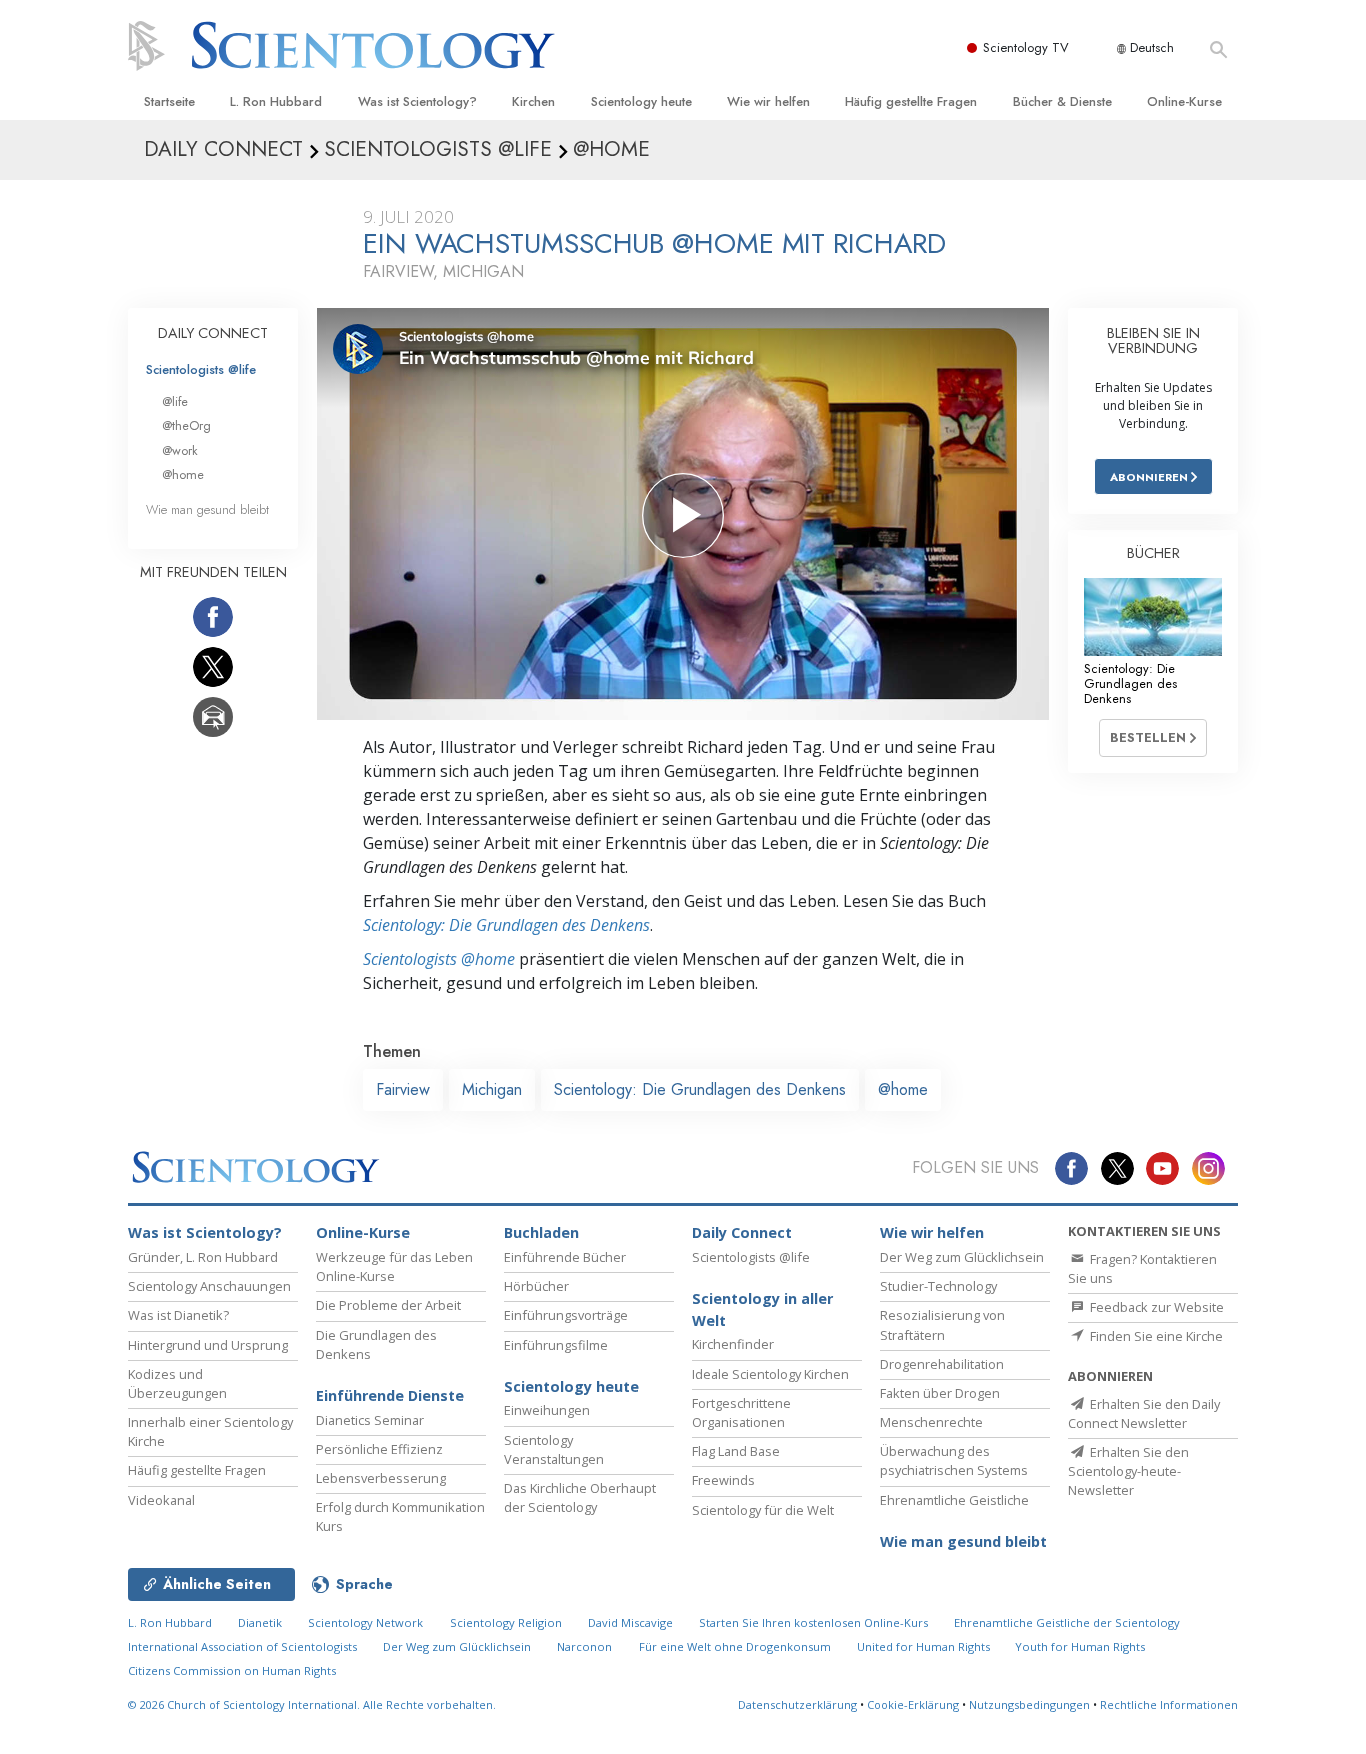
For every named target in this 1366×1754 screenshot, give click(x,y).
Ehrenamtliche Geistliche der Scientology (1067, 1622)
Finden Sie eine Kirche (1155, 1336)
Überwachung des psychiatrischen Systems (954, 1460)
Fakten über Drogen (940, 1393)
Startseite (169, 101)
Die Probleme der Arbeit (388, 1305)
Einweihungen (547, 1410)
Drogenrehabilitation (942, 1364)
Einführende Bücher (565, 1257)
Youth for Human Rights (1080, 1646)
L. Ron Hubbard (276, 101)
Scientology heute (641, 101)
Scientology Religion (506, 1622)
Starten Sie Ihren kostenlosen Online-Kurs (813, 1622)
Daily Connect (742, 1232)
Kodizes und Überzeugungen (177, 1383)
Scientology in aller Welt (762, 1309)
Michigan (492, 1089)
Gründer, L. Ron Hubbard (203, 1257)
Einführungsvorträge (566, 1315)
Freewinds (723, 1480)
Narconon (584, 1646)
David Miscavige (630, 1622)
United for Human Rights (925, 1646)
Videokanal (161, 1500)
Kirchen (533, 101)
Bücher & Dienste (1062, 101)
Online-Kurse (1184, 101)
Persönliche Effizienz (379, 1449)
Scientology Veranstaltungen (554, 1449)
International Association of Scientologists (242, 1646)
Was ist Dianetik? (178, 1315)
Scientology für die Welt (763, 1510)
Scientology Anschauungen (209, 1286)
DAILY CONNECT (213, 333)
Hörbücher (536, 1286)
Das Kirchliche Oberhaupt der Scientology (580, 1497)
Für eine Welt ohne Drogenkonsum (735, 1646)
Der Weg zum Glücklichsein (962, 1257)
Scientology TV (1026, 47)
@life (175, 401)
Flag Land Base (736, 1451)
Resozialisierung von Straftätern (942, 1324)
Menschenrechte (931, 1422)
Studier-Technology (938, 1286)
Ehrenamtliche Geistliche (954, 1500)
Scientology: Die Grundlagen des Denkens (506, 925)
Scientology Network (365, 1622)
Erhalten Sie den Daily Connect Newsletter (1144, 1413)
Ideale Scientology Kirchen (770, 1374)
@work (180, 450)
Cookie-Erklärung (913, 1704)
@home (903, 1089)
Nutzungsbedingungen (1029, 1704)
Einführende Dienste (390, 1395)
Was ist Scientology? (417, 101)
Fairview (403, 1089)
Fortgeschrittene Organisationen (741, 1412)
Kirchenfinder (733, 1344)
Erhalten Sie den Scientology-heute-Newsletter (1128, 1471)
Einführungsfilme (556, 1345)
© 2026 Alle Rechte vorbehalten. (312, 1704)
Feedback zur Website (1155, 1307)
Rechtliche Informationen (1169, 1704)
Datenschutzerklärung (797, 1704)
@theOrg (186, 425)
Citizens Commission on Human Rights (232, 1670)
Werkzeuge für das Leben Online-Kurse (394, 1266)
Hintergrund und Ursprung (208, 1345)
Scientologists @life (201, 369)
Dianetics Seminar (370, 1420)
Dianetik (260, 1622)
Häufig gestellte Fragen (911, 101)
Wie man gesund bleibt (207, 509)
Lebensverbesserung (381, 1478)
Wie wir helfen (768, 101)
